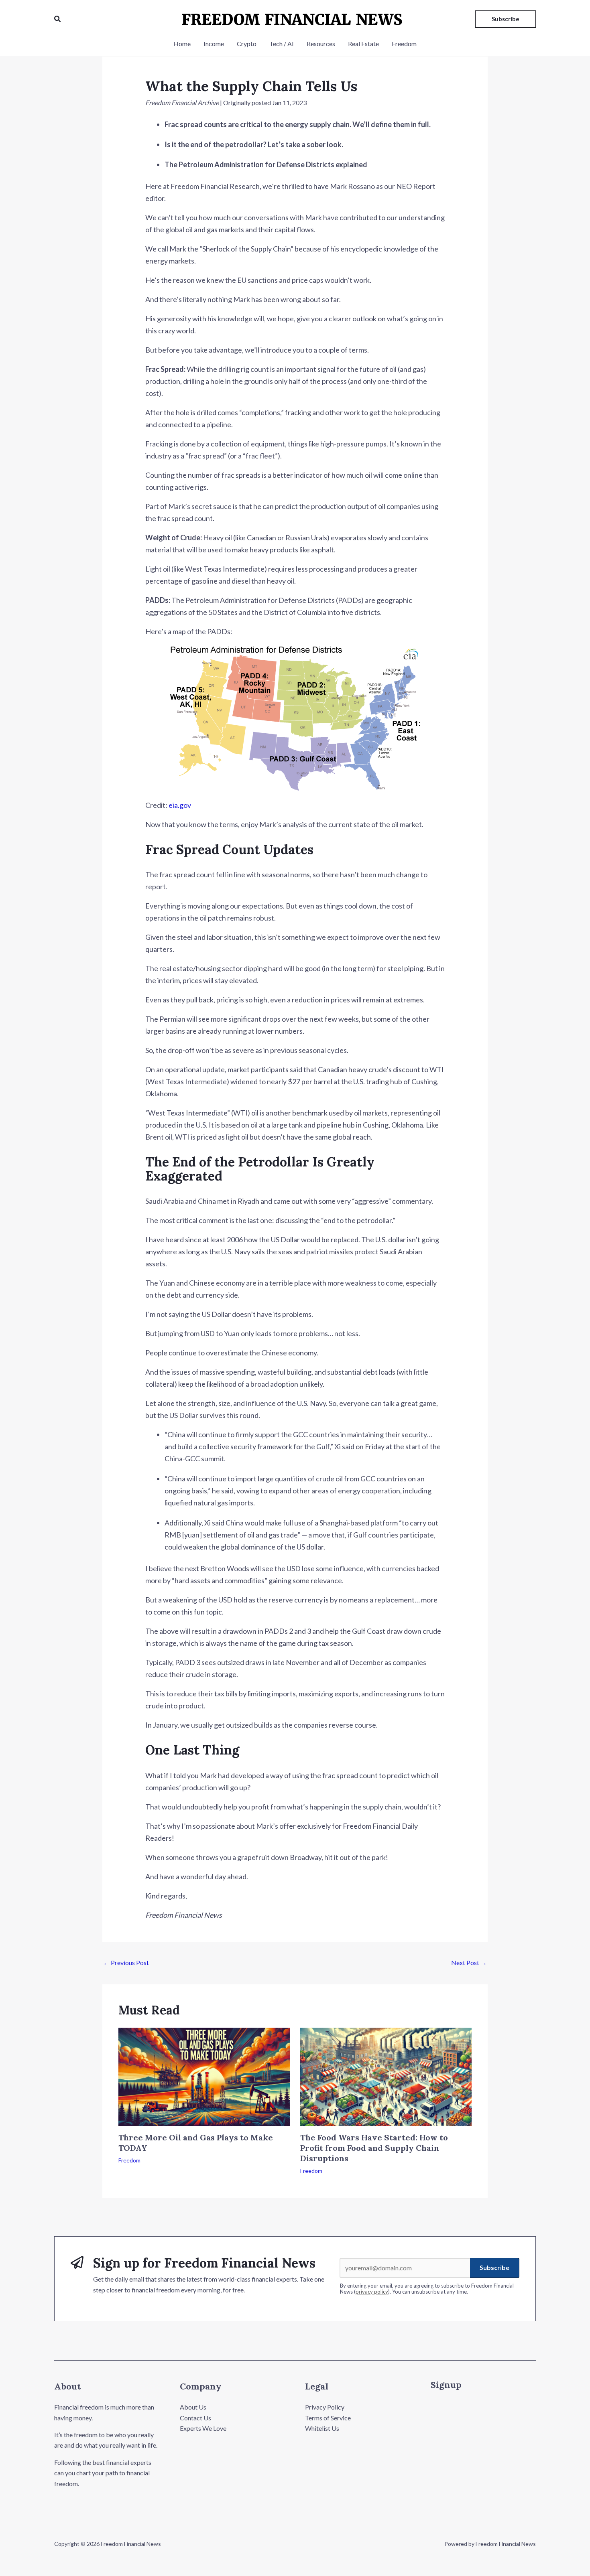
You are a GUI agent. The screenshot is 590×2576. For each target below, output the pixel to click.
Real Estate (363, 44)
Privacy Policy (325, 2407)
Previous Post (126, 1962)
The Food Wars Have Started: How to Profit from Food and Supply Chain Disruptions (374, 2148)
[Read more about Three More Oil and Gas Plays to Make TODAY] (204, 2076)
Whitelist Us (322, 2428)
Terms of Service (328, 2418)
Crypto (247, 44)
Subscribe (494, 2267)
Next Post (469, 1962)
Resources (321, 44)
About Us (193, 2407)
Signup (446, 2385)
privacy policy (372, 2292)
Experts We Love (203, 2428)
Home (182, 44)
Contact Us (195, 2418)
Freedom (404, 44)
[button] (58, 19)
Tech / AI (282, 44)
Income (214, 44)
